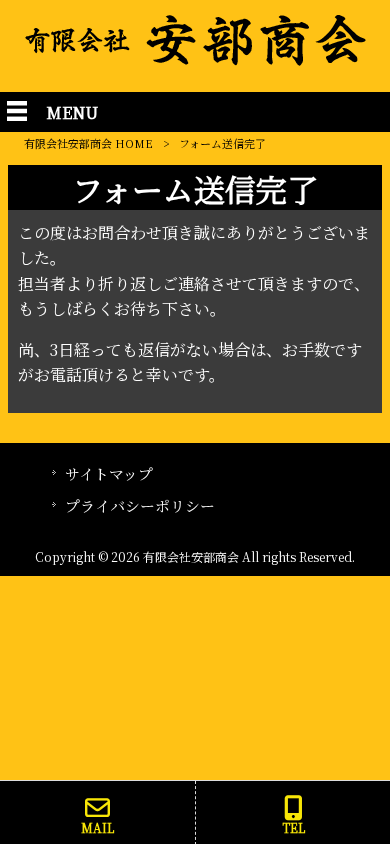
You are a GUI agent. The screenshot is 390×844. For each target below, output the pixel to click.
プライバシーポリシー (140, 505)
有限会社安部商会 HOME (88, 143)
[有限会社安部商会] (195, 59)
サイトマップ (109, 473)
